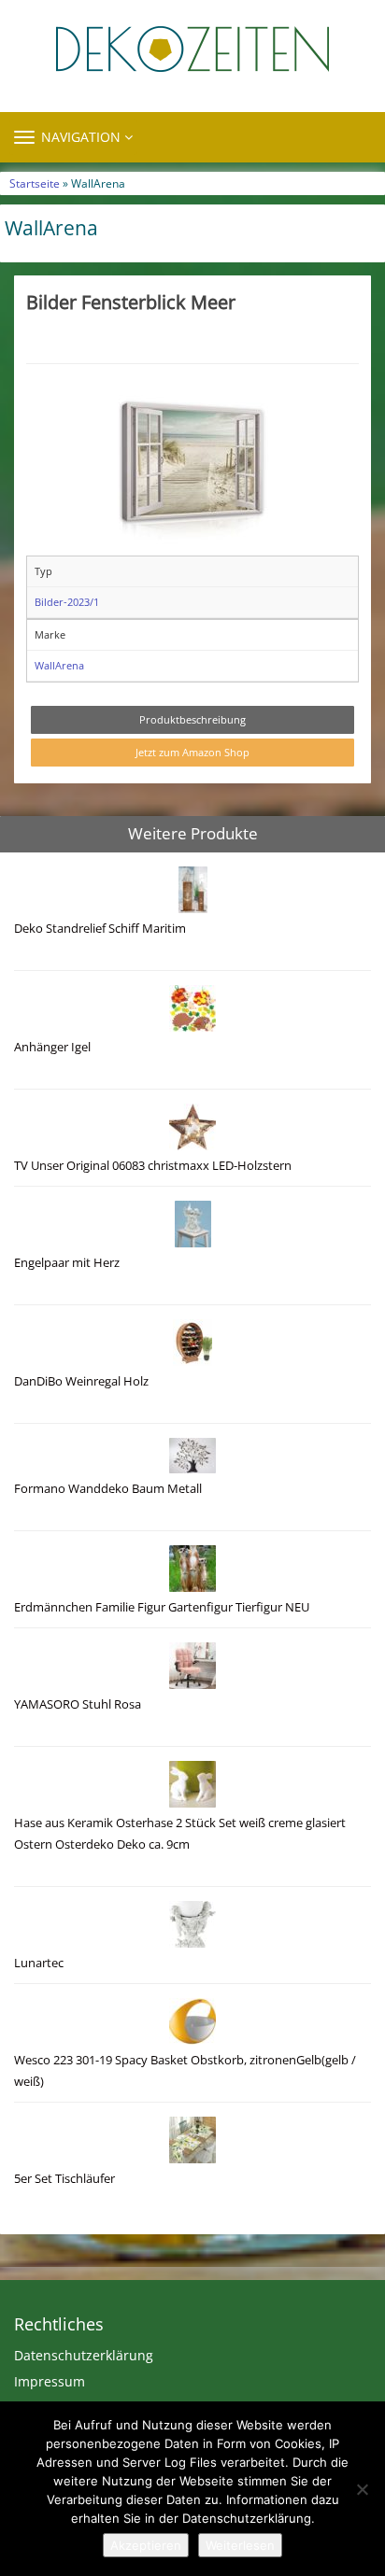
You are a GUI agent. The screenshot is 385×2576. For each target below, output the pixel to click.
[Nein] (362, 2489)
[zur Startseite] (192, 49)
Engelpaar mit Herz (67, 1263)
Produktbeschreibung (192, 719)
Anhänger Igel (52, 1047)
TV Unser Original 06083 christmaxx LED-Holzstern (153, 1166)
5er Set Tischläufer (64, 2179)
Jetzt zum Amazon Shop (192, 752)
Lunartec (39, 1963)
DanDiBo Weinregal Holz (81, 1381)
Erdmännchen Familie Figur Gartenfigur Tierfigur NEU (162, 1607)
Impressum (50, 2381)
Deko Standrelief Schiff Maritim (100, 929)
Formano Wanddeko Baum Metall (108, 1489)
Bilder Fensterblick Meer (131, 302)
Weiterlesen (240, 2545)
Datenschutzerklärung (84, 2355)
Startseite (35, 183)
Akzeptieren (146, 2545)
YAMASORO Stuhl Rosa (78, 1704)
